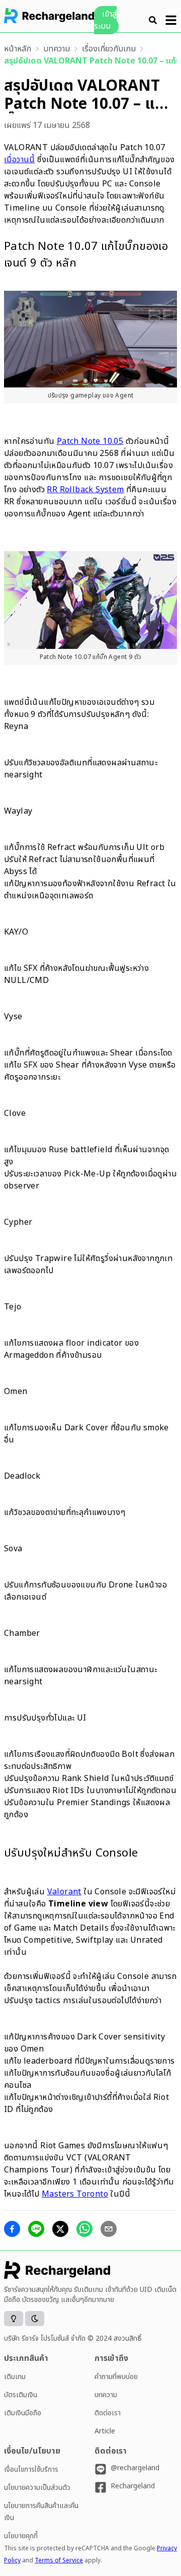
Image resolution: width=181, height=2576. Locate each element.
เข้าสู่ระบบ (105, 20)
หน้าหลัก (18, 49)
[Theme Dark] (35, 2319)
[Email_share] (109, 2229)
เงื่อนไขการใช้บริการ (31, 2469)
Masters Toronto (75, 2194)
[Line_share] (36, 2229)
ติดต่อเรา (108, 2413)
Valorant (64, 1892)
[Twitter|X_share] (60, 2229)
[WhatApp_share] (84, 2229)
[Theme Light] (14, 2319)
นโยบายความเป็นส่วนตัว (37, 2488)
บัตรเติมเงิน (21, 2395)
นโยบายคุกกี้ (21, 2536)
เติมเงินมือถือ (23, 2413)
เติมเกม (15, 2377)
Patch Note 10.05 (90, 441)
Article (105, 2431)
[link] (18, 49)
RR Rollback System (85, 490)
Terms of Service (59, 2560)
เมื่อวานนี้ (20, 160)
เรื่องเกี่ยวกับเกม (109, 49)
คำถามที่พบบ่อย (116, 2377)
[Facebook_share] (12, 2229)
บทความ (57, 49)
